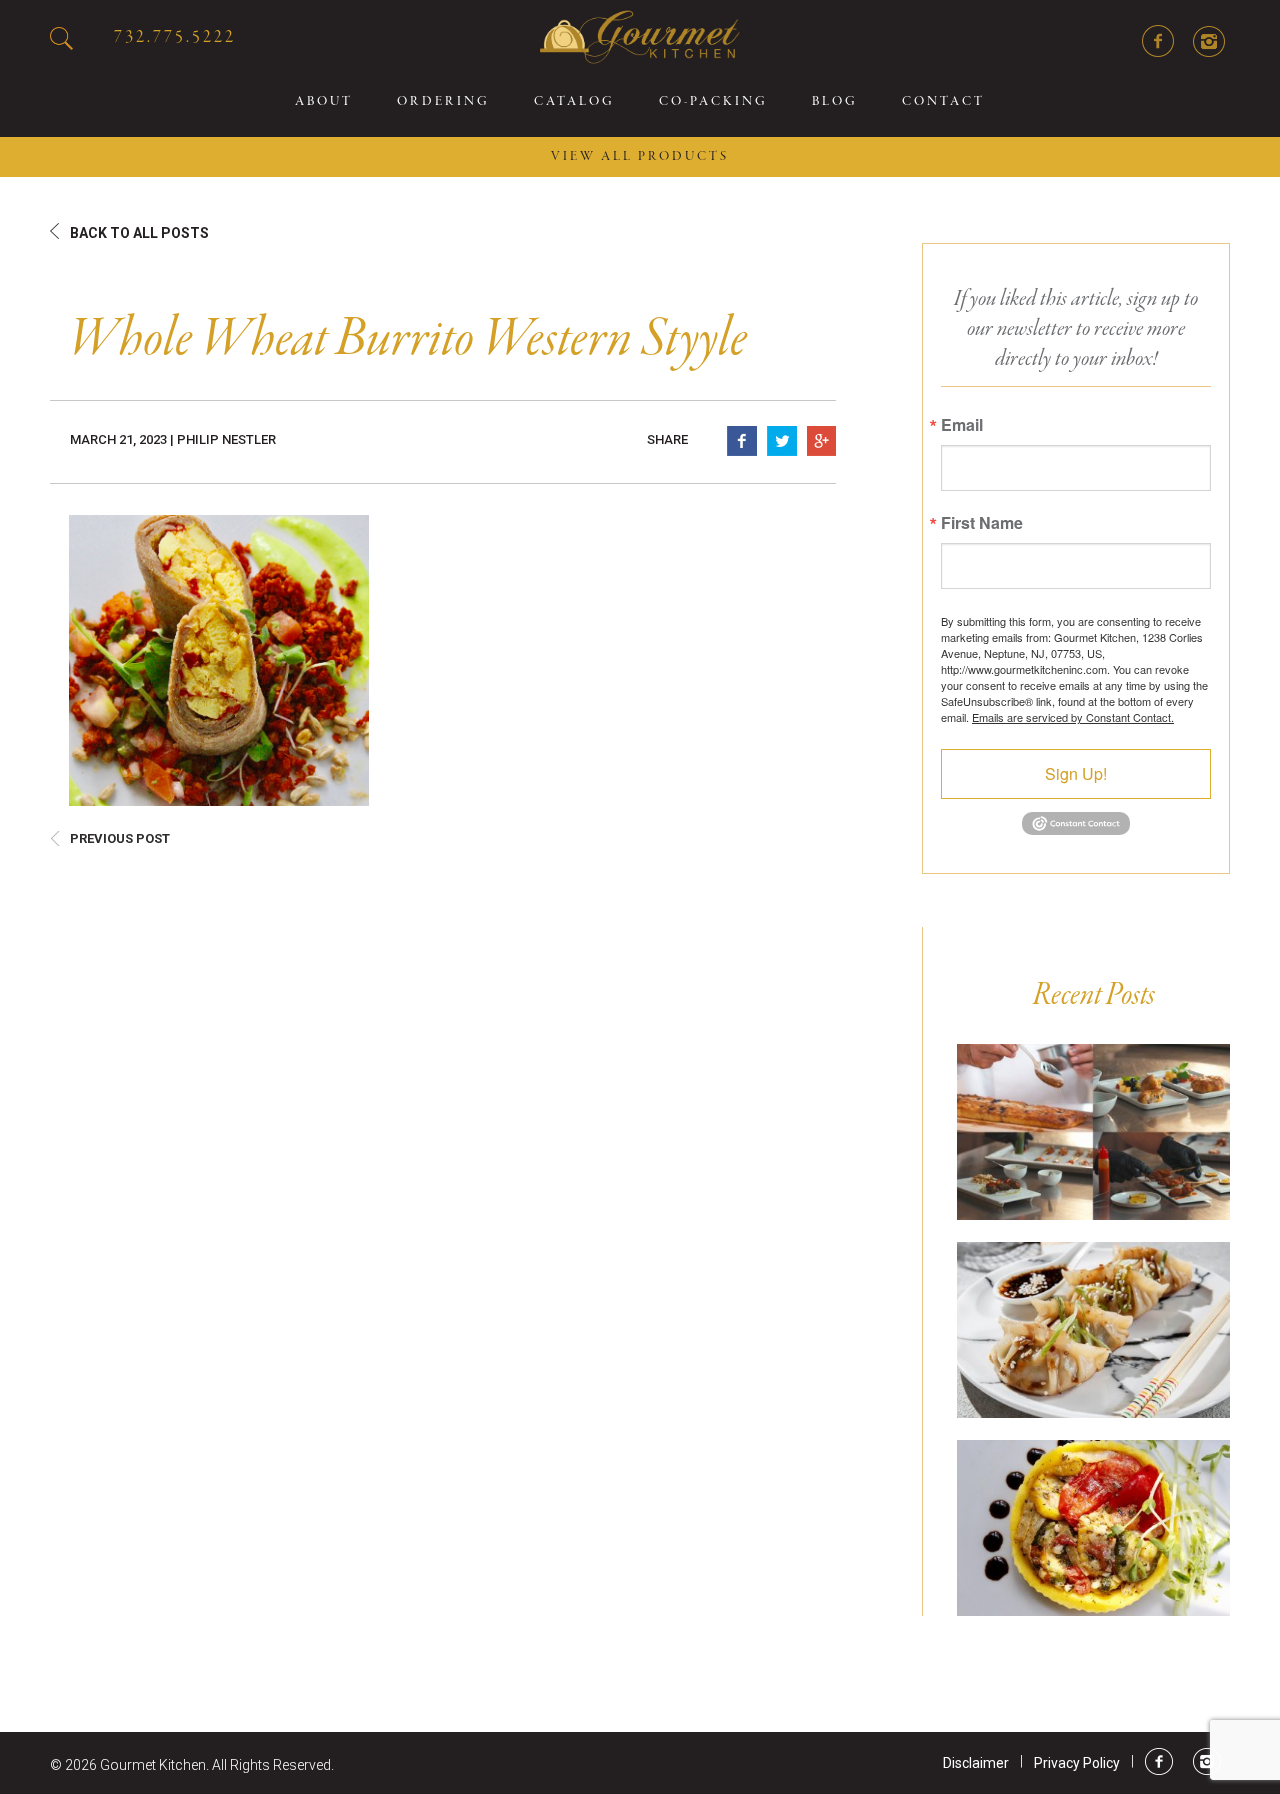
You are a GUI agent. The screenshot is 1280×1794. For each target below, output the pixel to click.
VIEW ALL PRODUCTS (640, 157)
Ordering (443, 102)
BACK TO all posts (139, 233)
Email (962, 425)
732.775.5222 (175, 37)
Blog (835, 102)
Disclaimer (976, 1763)
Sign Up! (1076, 773)
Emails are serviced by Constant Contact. (1073, 717)
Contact (943, 102)
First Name (982, 523)
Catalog (574, 102)
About (324, 102)
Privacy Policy (1077, 1763)
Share (667, 439)
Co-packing (713, 102)
